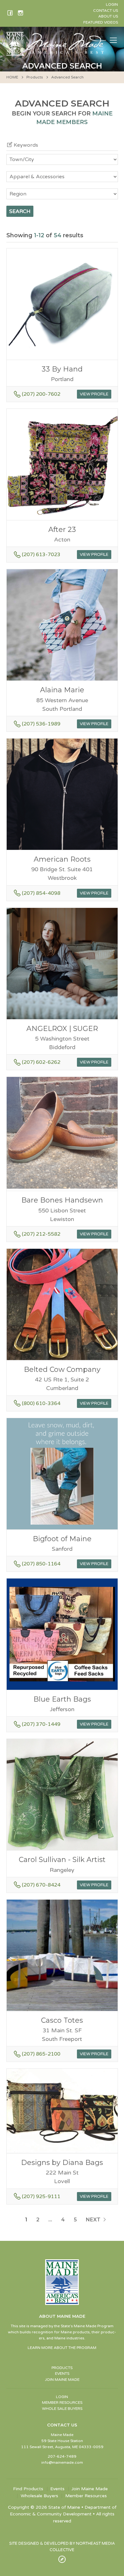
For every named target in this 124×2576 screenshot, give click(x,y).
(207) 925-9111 (41, 2197)
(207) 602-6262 (41, 1062)
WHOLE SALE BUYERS (62, 2409)
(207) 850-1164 (41, 1564)
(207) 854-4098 (41, 893)
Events (57, 2489)
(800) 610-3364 (41, 1403)
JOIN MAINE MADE (62, 2380)
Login (112, 4)
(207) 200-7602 (41, 394)
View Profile (94, 394)
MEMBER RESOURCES (62, 2403)
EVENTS (62, 2374)
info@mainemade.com (62, 2462)
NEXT (94, 2220)
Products (35, 77)
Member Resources (86, 2496)
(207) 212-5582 (41, 1234)
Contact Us (106, 11)
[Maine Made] (57, 52)
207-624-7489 (62, 2456)
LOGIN (62, 2397)
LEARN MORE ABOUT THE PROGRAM (62, 2348)
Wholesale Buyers (39, 2496)
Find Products (28, 2489)
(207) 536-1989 (41, 724)
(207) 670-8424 (41, 1885)
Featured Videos (101, 22)
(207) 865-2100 (41, 2054)
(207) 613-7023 (41, 555)
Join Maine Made (90, 2489)
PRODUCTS (62, 2368)
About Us (108, 16)
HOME (12, 77)
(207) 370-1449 (41, 1724)
